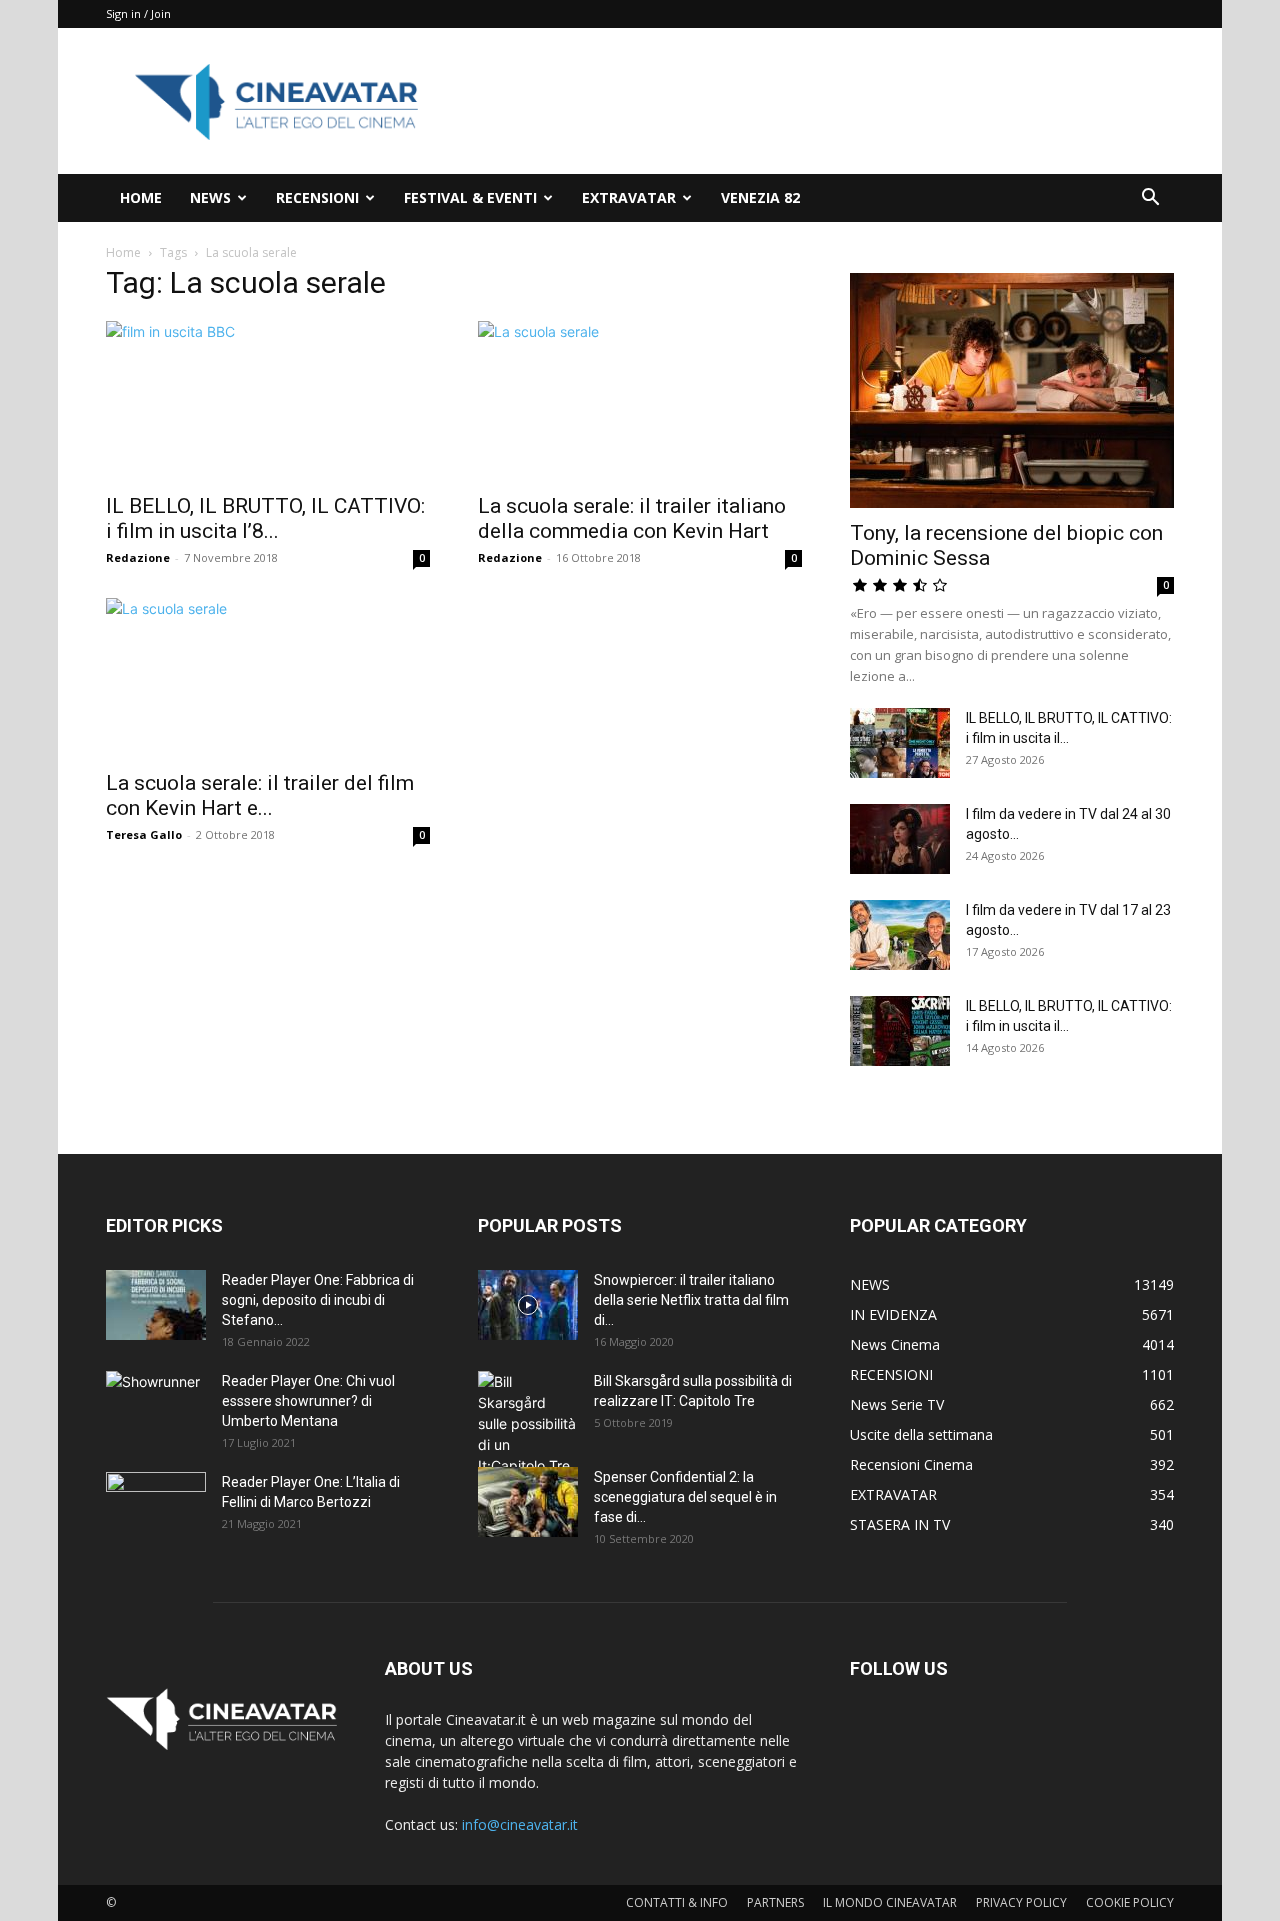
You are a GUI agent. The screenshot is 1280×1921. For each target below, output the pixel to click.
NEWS (210, 197)
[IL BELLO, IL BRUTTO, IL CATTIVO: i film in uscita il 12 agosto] (900, 1031)
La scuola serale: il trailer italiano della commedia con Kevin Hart (632, 518)
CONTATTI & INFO (677, 1902)
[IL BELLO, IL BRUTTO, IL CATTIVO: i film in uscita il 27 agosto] (900, 743)
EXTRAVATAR (629, 197)
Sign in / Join (138, 13)
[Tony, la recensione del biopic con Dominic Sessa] (1012, 390)
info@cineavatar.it (520, 1824)
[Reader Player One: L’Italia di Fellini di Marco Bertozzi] (156, 1507)
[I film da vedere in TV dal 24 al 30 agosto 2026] (900, 839)
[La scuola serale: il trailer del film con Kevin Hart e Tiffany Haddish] (268, 678)
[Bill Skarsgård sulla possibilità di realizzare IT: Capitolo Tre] (528, 1423)
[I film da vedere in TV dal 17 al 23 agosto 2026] (900, 935)
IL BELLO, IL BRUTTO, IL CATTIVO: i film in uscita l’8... (265, 518)
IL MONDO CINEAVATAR (890, 1902)
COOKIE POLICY (1130, 1902)
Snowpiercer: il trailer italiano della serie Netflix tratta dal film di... (691, 1300)
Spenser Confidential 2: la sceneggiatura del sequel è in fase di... (685, 1497)
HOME (141, 197)
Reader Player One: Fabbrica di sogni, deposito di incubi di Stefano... (318, 1300)
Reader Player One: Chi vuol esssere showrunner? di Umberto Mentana (308, 1401)
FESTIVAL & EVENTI (470, 197)
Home (123, 252)
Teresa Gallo (144, 834)
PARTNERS (775, 1902)
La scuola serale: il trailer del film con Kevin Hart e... (260, 795)
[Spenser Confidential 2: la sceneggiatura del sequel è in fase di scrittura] (528, 1502)
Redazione (138, 557)
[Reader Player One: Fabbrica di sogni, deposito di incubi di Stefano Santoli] (156, 1305)
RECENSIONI (317, 197)
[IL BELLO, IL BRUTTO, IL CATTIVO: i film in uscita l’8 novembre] (268, 401)
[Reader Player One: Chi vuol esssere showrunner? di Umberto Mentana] (156, 1406)
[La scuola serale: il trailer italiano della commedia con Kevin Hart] (640, 401)
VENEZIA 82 (760, 197)
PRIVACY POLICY (1021, 1902)
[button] (1150, 199)
